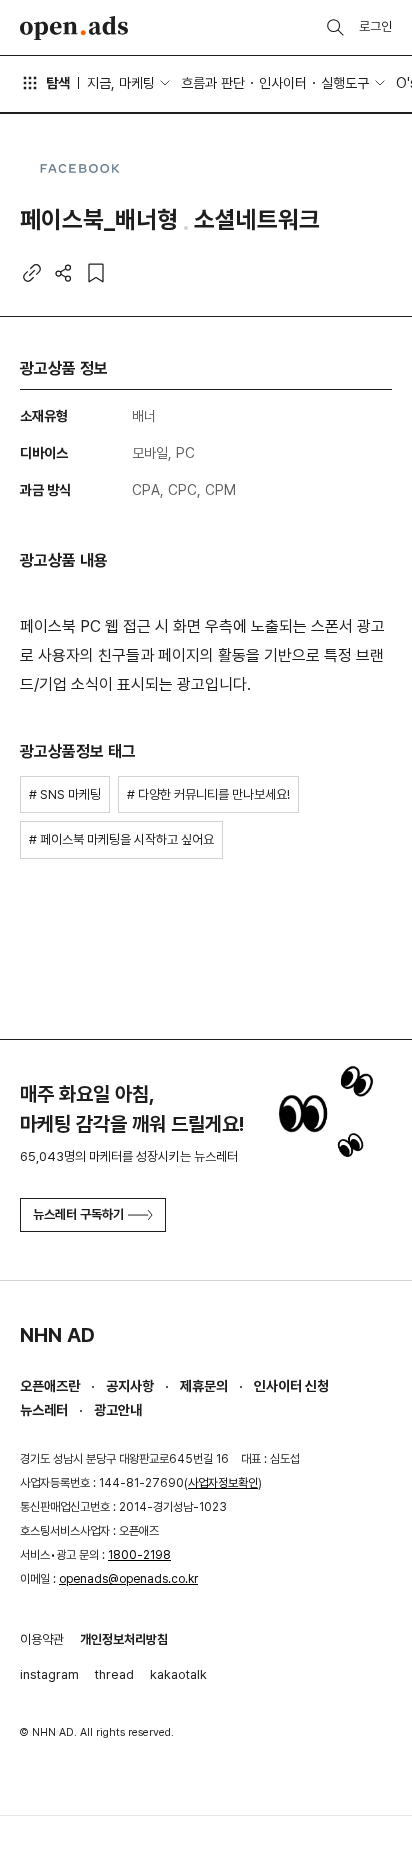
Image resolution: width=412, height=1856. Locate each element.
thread (114, 1674)
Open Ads (74, 28)
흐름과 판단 (213, 83)
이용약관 (42, 1639)
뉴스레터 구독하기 (78, 1214)
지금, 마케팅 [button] (121, 83)
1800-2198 (139, 1555)
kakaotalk (178, 1674)
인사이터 (283, 83)
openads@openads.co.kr (128, 1579)
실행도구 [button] (345, 83)
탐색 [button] (58, 83)
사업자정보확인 (223, 1483)
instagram (49, 1674)
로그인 (375, 26)
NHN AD (57, 1335)
